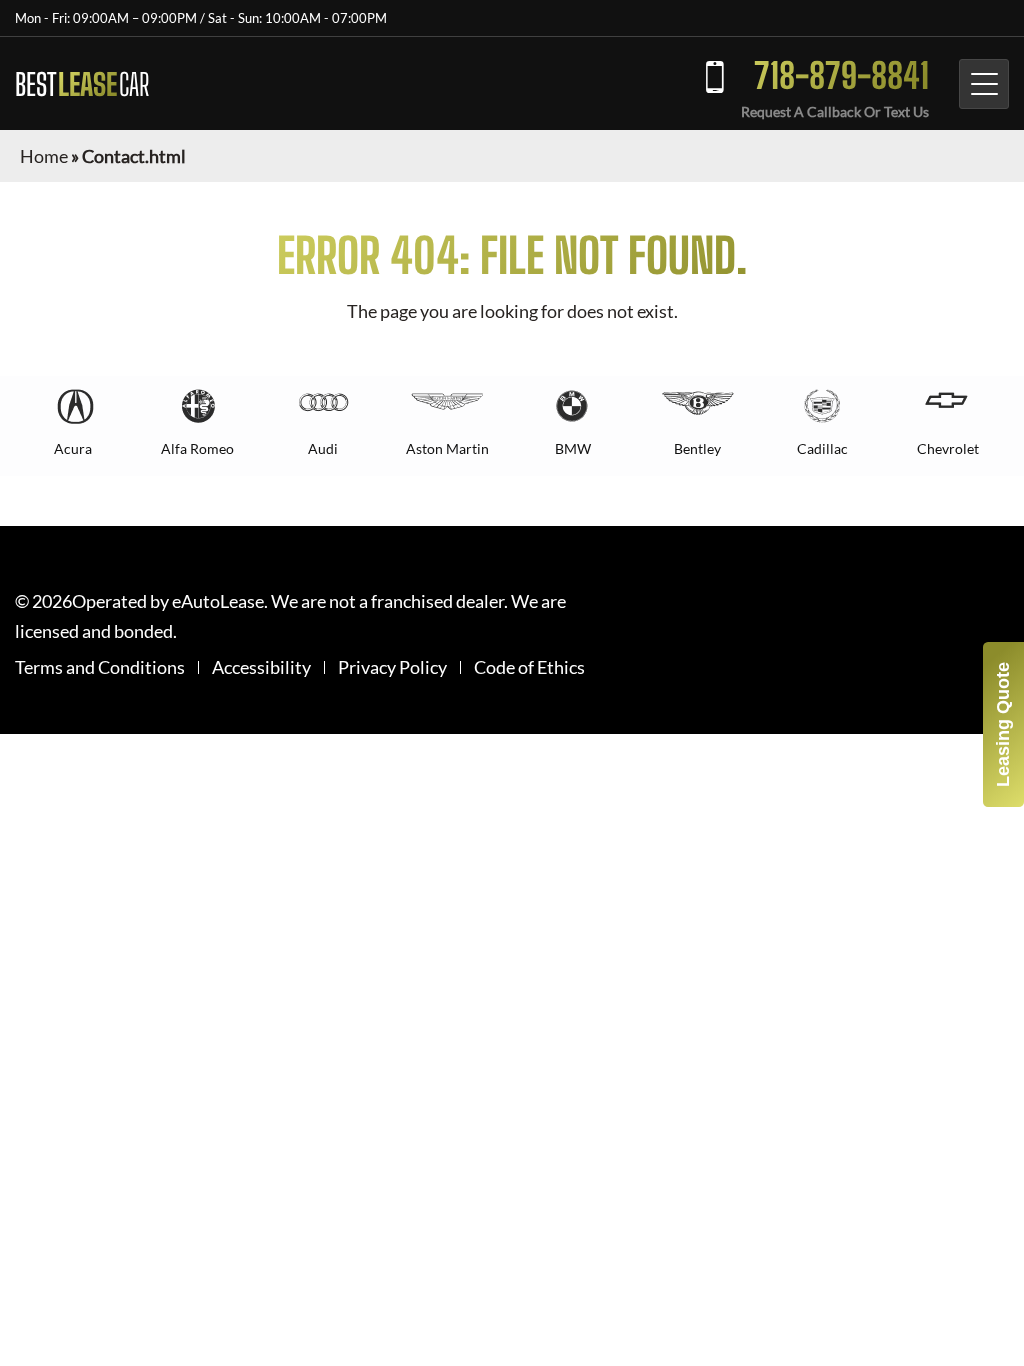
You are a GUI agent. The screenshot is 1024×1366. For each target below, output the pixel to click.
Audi (323, 448)
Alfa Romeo (197, 448)
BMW (573, 448)
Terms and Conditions (100, 667)
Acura (73, 448)
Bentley (697, 448)
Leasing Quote (1003, 724)
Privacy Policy (392, 667)
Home (44, 156)
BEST (82, 84)
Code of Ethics (529, 667)
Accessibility (261, 667)
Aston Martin (447, 448)
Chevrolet (948, 448)
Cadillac (822, 448)
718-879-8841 (841, 75)
